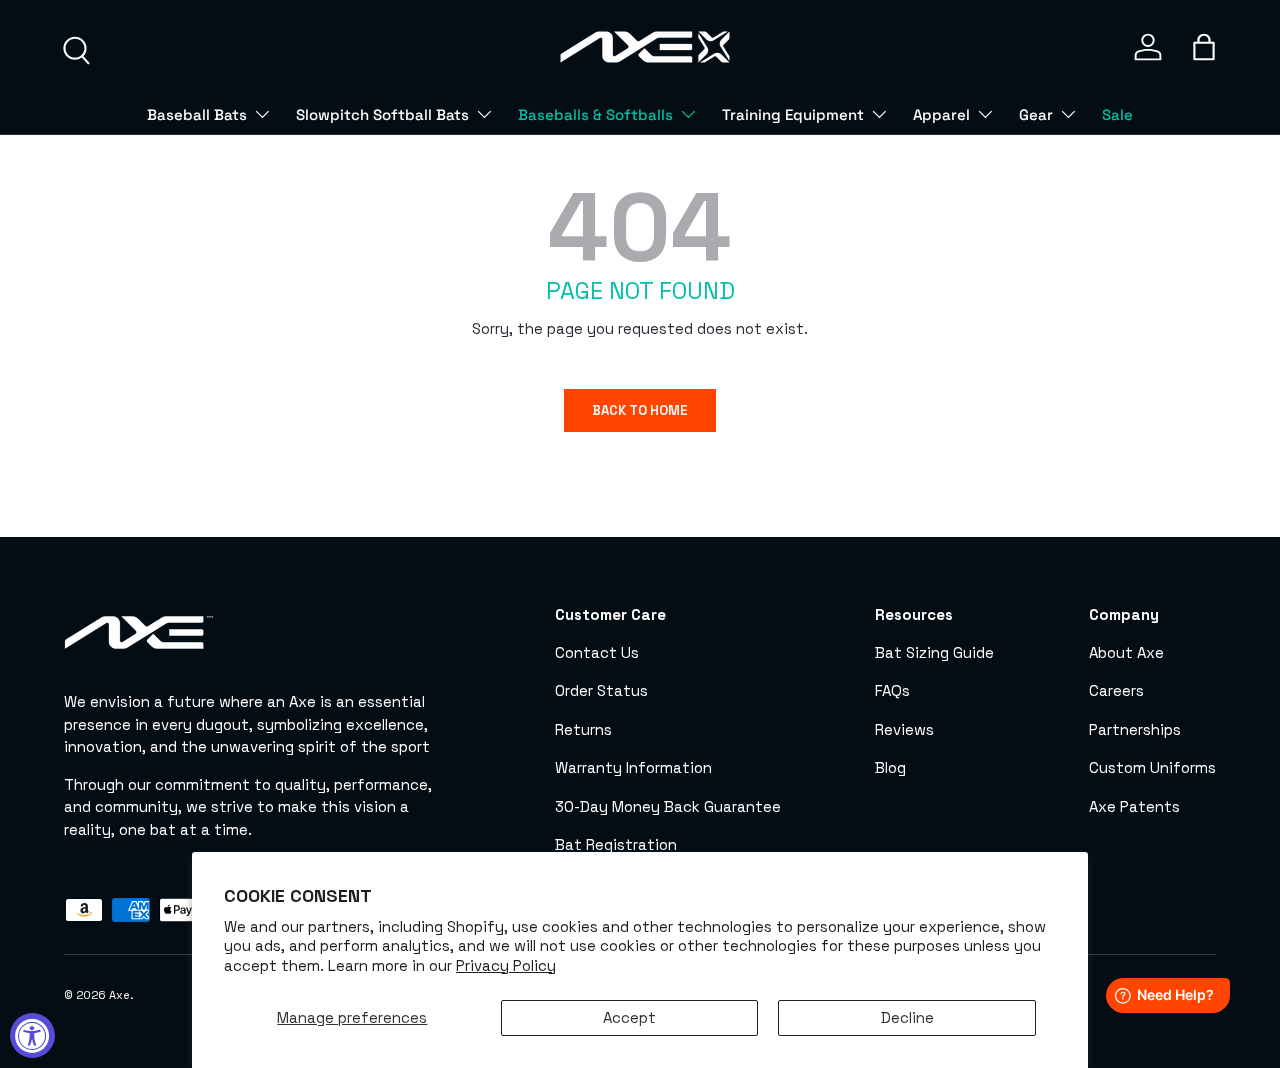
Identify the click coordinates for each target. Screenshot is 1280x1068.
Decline (907, 1017)
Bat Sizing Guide (934, 651)
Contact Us (597, 651)
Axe (119, 995)
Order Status (601, 690)
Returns (583, 728)
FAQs (892, 690)
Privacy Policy (506, 965)
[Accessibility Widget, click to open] (32, 1035)
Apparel (941, 114)
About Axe (1126, 651)
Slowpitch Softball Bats (382, 114)
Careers (1116, 690)
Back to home (640, 410)
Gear (1036, 114)
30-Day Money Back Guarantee (668, 805)
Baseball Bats (197, 114)
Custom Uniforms (1152, 767)
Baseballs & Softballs (595, 114)
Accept (629, 1017)
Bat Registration (616, 844)
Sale (1117, 114)
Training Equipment (793, 114)
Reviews (904, 728)
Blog (890, 767)
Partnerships (1135, 728)
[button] (1204, 47)
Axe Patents (1134, 805)
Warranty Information (633, 767)
